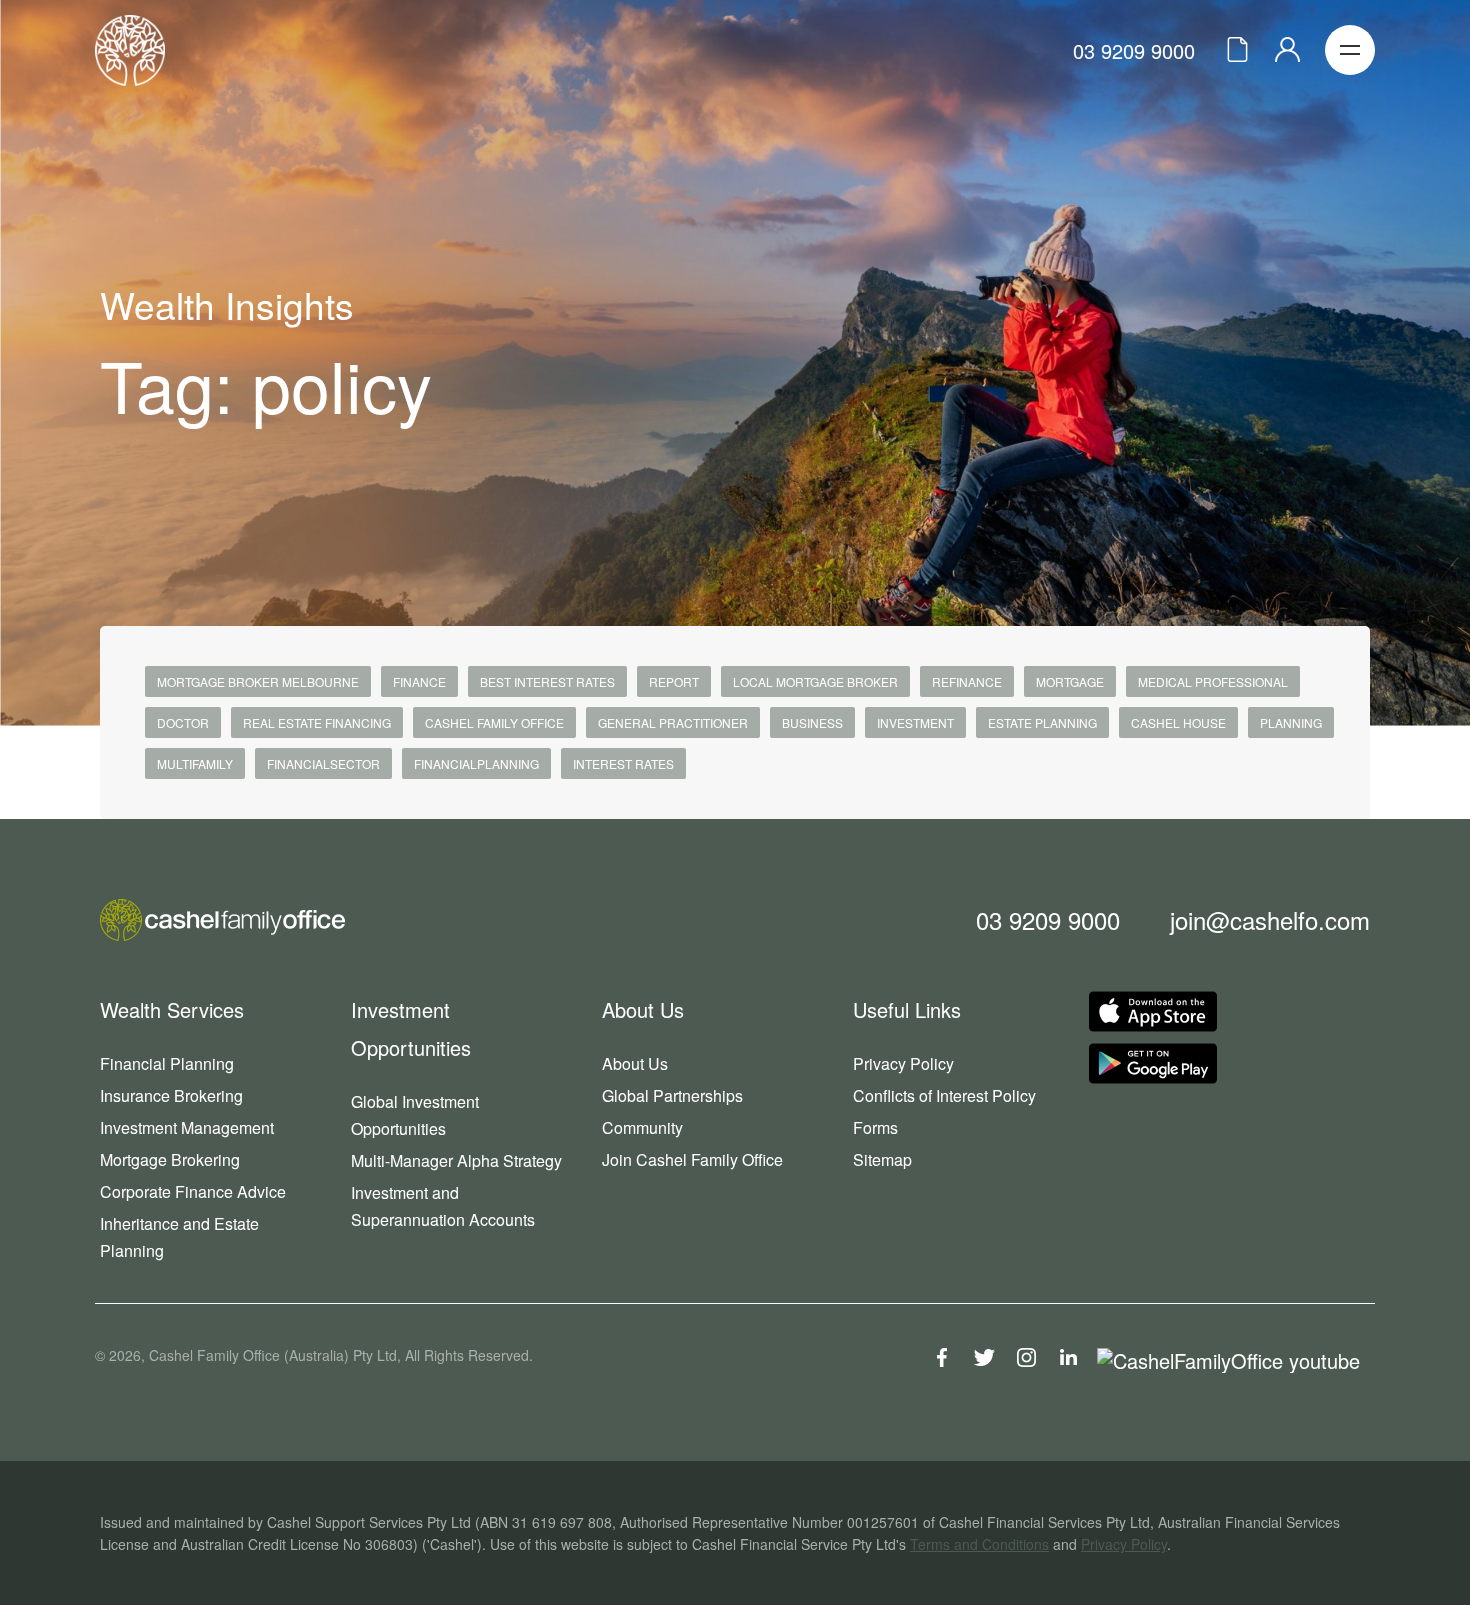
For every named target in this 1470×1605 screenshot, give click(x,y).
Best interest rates (547, 681)
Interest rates (623, 763)
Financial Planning (167, 1063)
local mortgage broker (815, 681)
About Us (635, 1063)
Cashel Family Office (494, 722)
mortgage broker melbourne (258, 681)
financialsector (323, 763)
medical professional (1213, 681)
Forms (875, 1127)
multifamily (195, 763)
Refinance (967, 681)
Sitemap (882, 1159)
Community (642, 1127)
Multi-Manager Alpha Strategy (456, 1160)
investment (915, 722)
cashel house (1178, 722)
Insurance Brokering (171, 1095)
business (812, 722)
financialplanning (476, 763)
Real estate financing (317, 722)
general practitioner (673, 722)
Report (674, 681)
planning (1291, 722)
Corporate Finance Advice (193, 1191)
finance (419, 681)
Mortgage (1070, 681)
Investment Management (187, 1127)
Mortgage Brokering (170, 1159)
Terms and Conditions (979, 1544)
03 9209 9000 (1134, 50)
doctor (183, 722)
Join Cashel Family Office (692, 1159)
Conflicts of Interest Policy (944, 1095)
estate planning (1042, 722)
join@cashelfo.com (1270, 919)
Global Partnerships (672, 1095)
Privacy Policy (903, 1063)
